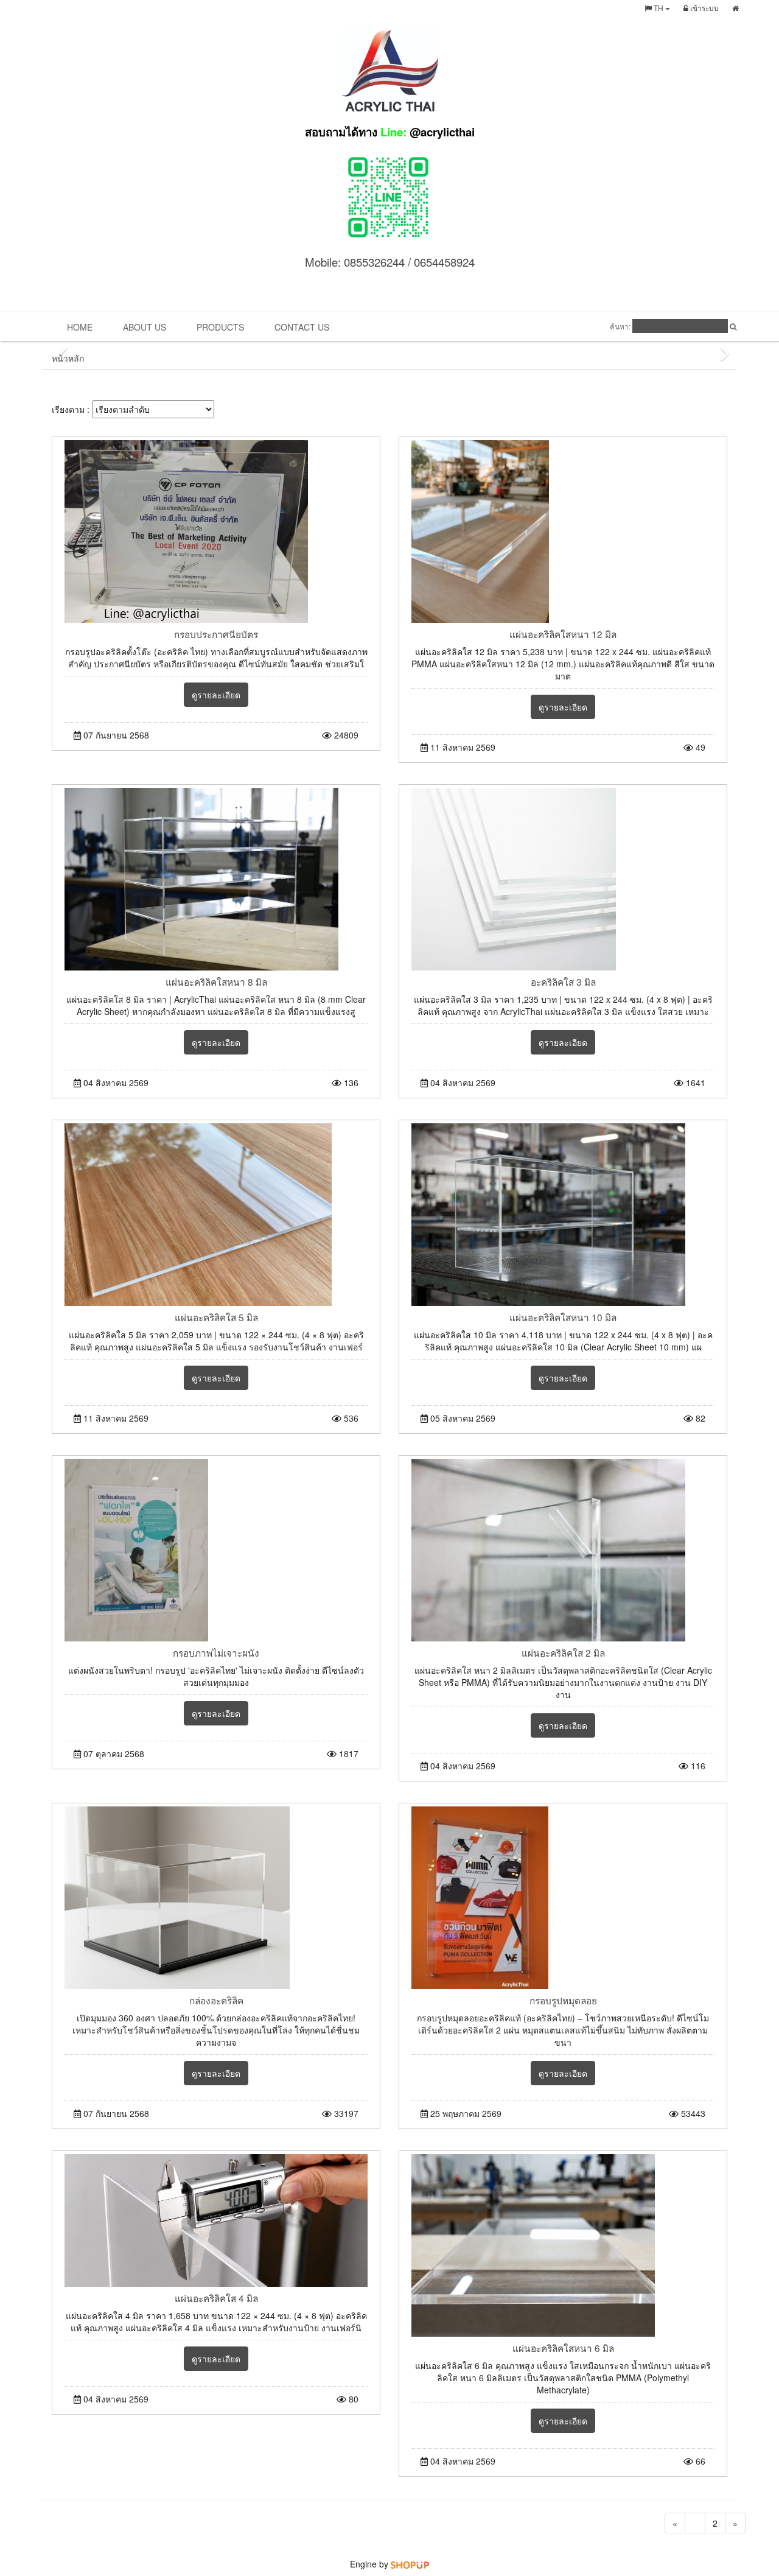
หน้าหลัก (68, 358)
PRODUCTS (220, 327)
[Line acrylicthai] (389, 195)
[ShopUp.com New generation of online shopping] (410, 2564)
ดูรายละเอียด (216, 695)
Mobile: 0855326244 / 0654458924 (390, 262)
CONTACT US (302, 327)
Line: (390, 132)
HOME (80, 327)
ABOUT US (145, 327)
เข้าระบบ (704, 8)
